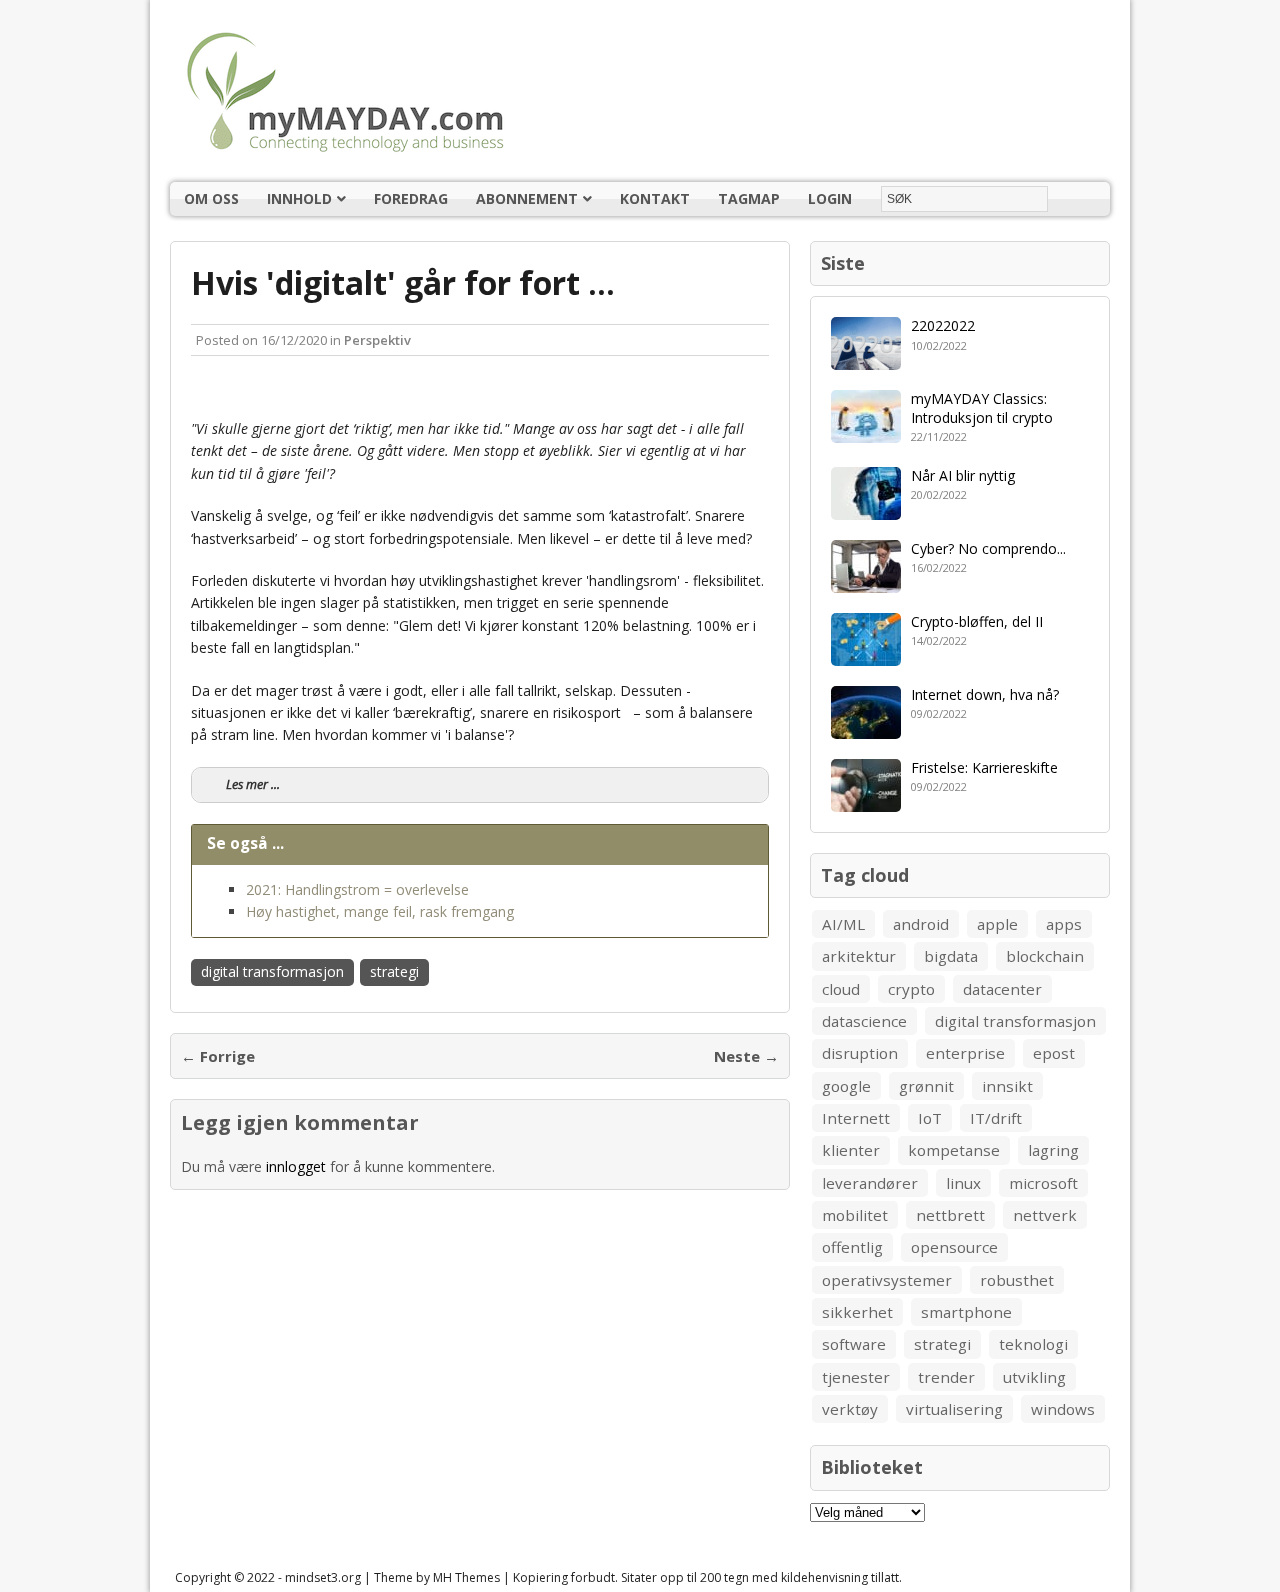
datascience (864, 1021)
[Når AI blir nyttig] (866, 507)
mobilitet (855, 1215)
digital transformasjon (272, 971)
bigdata (951, 956)
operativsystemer (887, 1280)
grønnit (926, 1086)
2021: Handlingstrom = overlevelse (357, 889)
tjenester (856, 1377)
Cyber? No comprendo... (988, 548)
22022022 (943, 325)
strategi (394, 971)
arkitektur (859, 956)
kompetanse (954, 1150)
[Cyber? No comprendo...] (866, 580)
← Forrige (218, 1056)
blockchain (1045, 956)
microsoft (1043, 1183)
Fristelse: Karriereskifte (984, 767)
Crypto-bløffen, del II (977, 621)
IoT (930, 1118)
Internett (856, 1118)
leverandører (870, 1183)
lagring (1053, 1150)
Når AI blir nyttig (963, 475)
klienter (851, 1150)
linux (963, 1183)
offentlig (852, 1247)
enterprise (965, 1053)
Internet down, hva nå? (985, 694)
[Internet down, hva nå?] (866, 726)
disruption (860, 1053)
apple (997, 924)
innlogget (296, 1166)
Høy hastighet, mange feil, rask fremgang (380, 911)
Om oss (211, 198)
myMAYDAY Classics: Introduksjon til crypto (982, 407)
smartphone (966, 1312)
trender (946, 1377)
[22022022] (866, 358)
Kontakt (655, 198)
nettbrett (950, 1215)
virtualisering (954, 1409)
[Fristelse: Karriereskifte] (866, 799)
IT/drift (996, 1118)
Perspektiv (377, 340)
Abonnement (527, 198)
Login (830, 198)
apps (1064, 924)
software (854, 1344)
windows (1063, 1409)
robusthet (1017, 1280)
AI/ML (843, 924)
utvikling (1034, 1377)
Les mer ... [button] (253, 784)
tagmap (749, 198)
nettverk (1045, 1215)
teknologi (1033, 1344)
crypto (911, 989)
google (846, 1086)
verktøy (850, 1409)
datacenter (1002, 989)
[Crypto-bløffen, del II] (866, 653)
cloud (841, 989)
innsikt (1007, 1086)
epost (1054, 1053)
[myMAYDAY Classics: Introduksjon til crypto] (866, 431)
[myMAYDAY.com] (640, 91)
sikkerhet (857, 1312)
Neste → (746, 1056)
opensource (954, 1247)
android (921, 924)
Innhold (299, 198)
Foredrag (411, 198)
